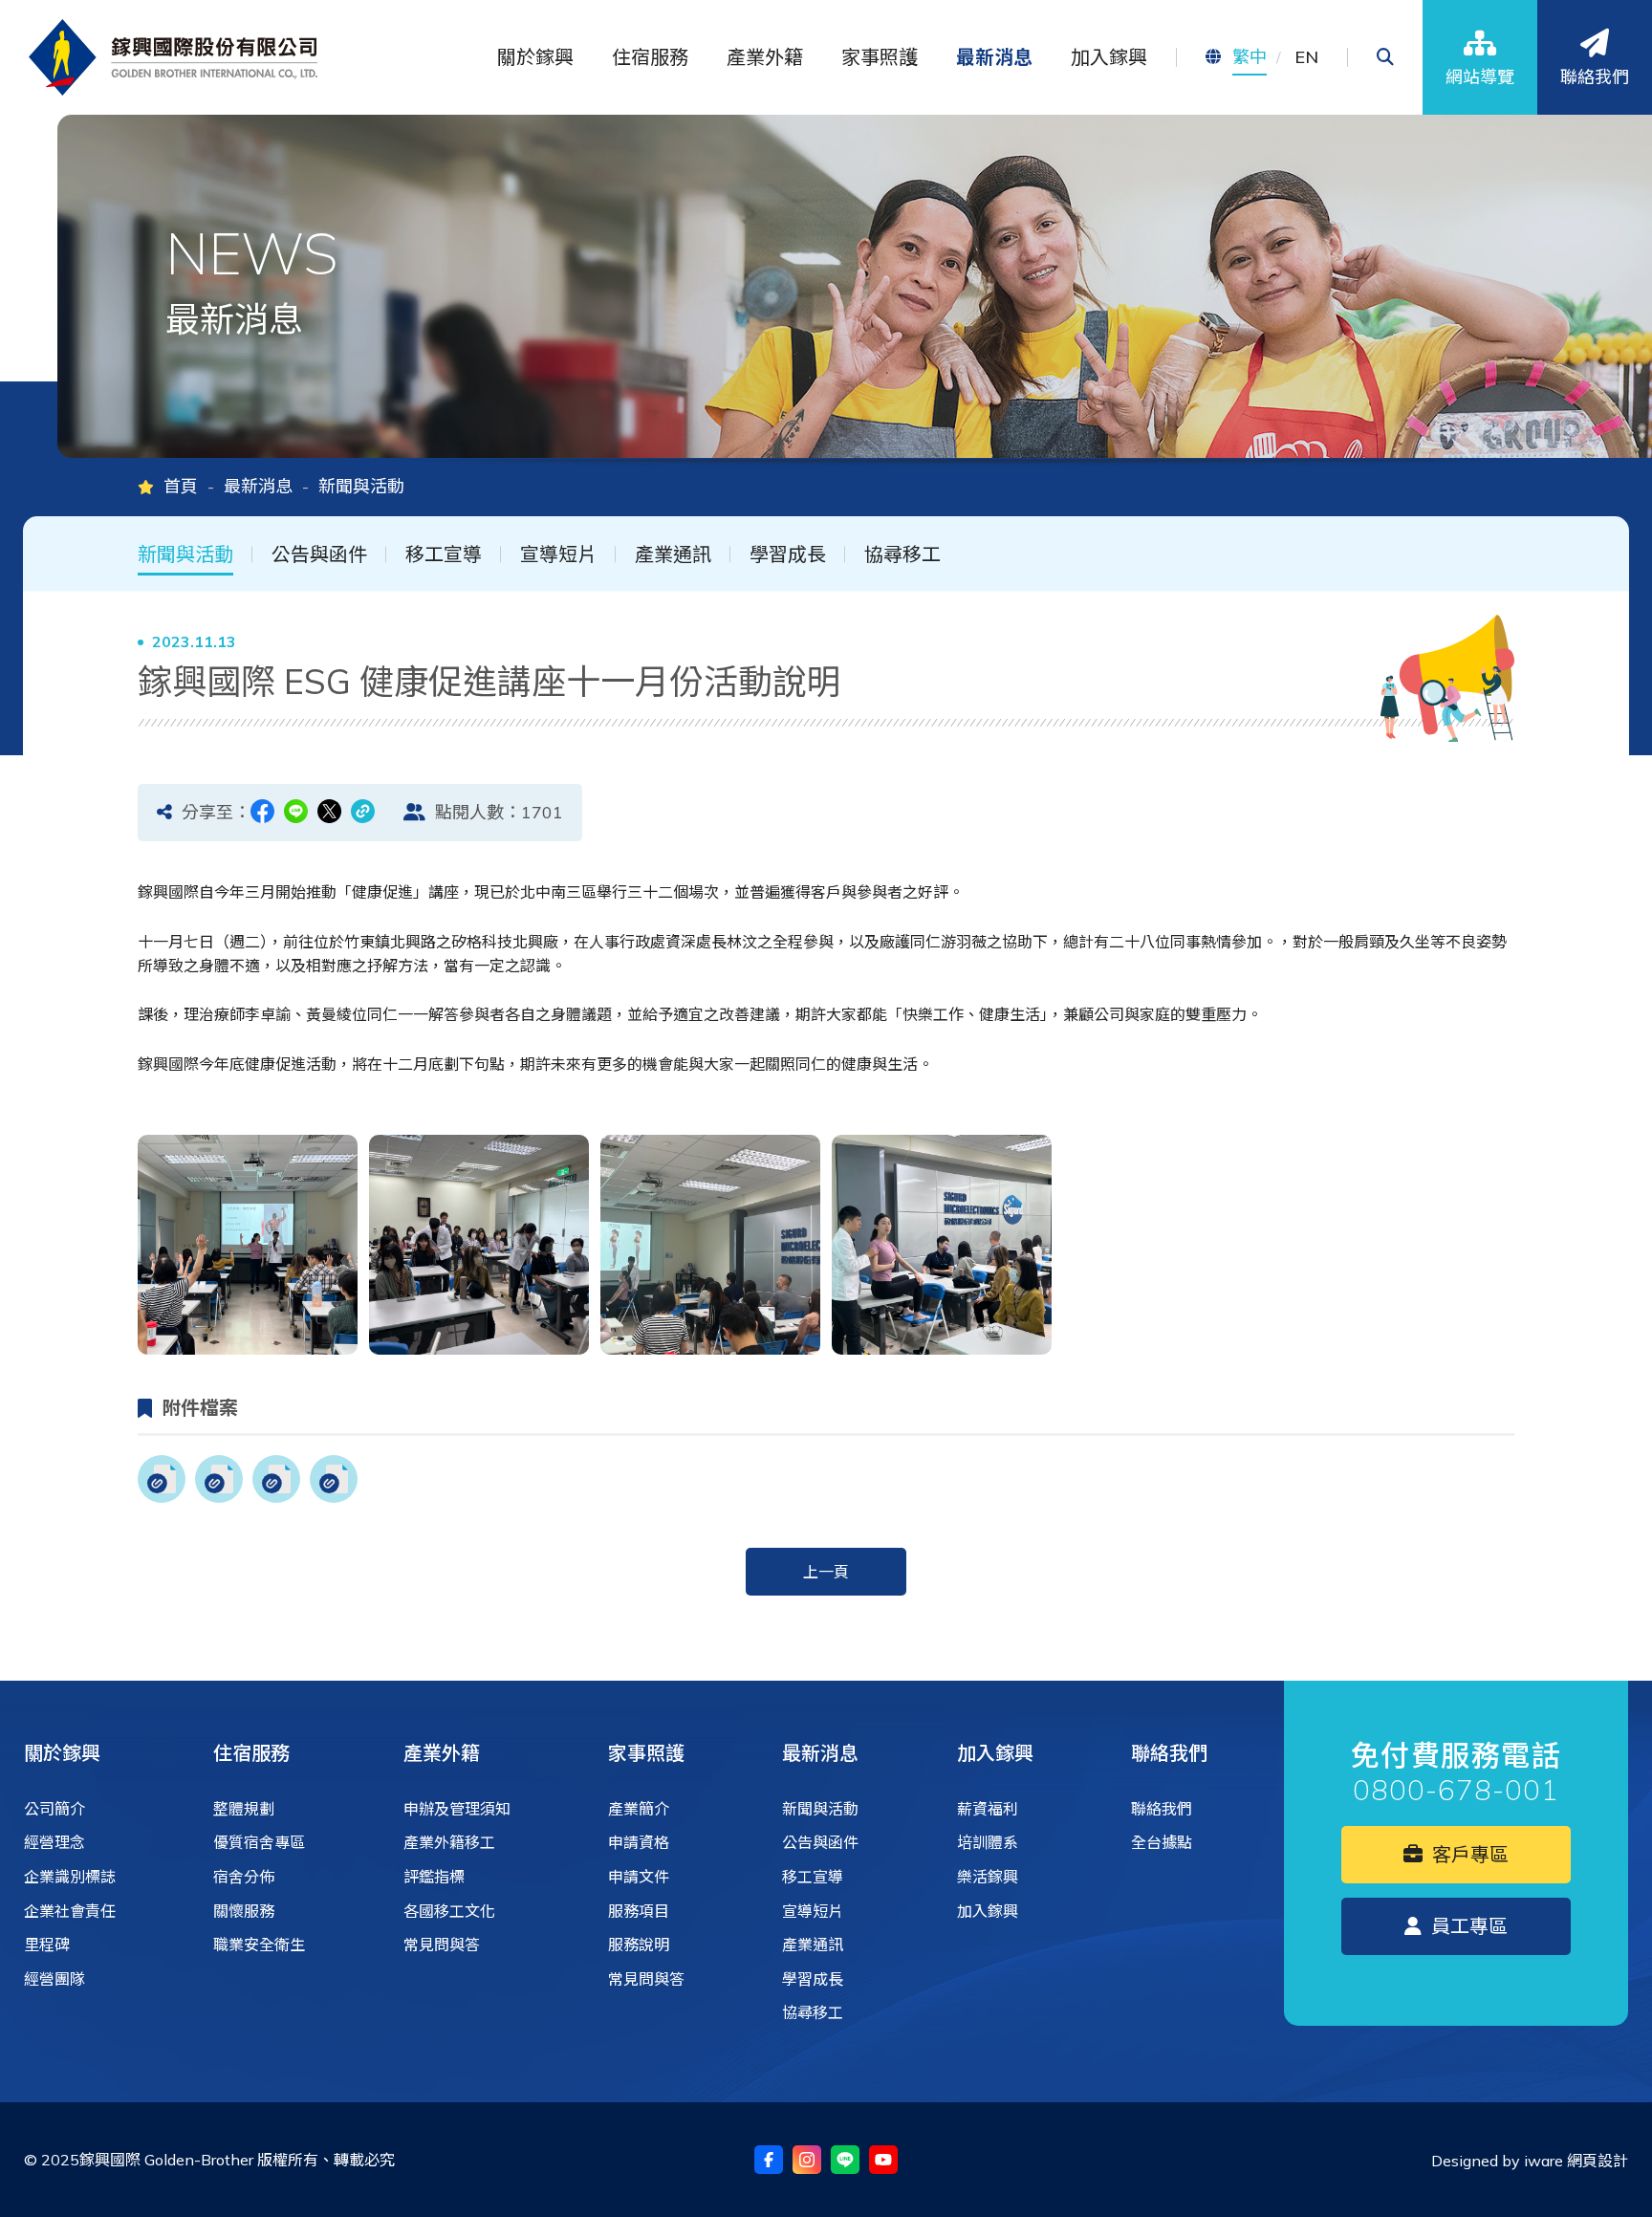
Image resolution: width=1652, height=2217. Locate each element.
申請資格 (639, 1842)
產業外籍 (442, 1753)
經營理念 (54, 1842)
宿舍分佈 (244, 1877)
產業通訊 (673, 554)
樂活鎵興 (988, 1877)
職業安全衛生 (259, 1945)
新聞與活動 (185, 554)
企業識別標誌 (70, 1877)
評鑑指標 (434, 1877)
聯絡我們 (1169, 1753)
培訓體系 (988, 1842)
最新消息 (258, 486)
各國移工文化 (449, 1911)
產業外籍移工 (449, 1842)
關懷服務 (244, 1911)
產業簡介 (639, 1809)
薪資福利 (988, 1809)
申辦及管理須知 (457, 1809)
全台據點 (1162, 1842)
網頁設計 (1598, 2161)
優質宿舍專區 (259, 1842)
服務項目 (639, 1911)
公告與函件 (319, 554)
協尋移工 (902, 554)
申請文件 (639, 1877)
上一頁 (826, 1572)
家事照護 (646, 1753)
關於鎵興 (62, 1753)
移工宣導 (444, 554)
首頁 (181, 486)
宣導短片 (558, 554)
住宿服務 (251, 1753)
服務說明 (639, 1945)
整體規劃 (244, 1809)
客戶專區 (1468, 1854)
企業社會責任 (70, 1911)
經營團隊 (54, 1979)
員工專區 (1467, 1926)
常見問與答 (442, 1945)
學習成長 (788, 554)
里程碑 (47, 1945)
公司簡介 (54, 1809)
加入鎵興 (995, 1753)
